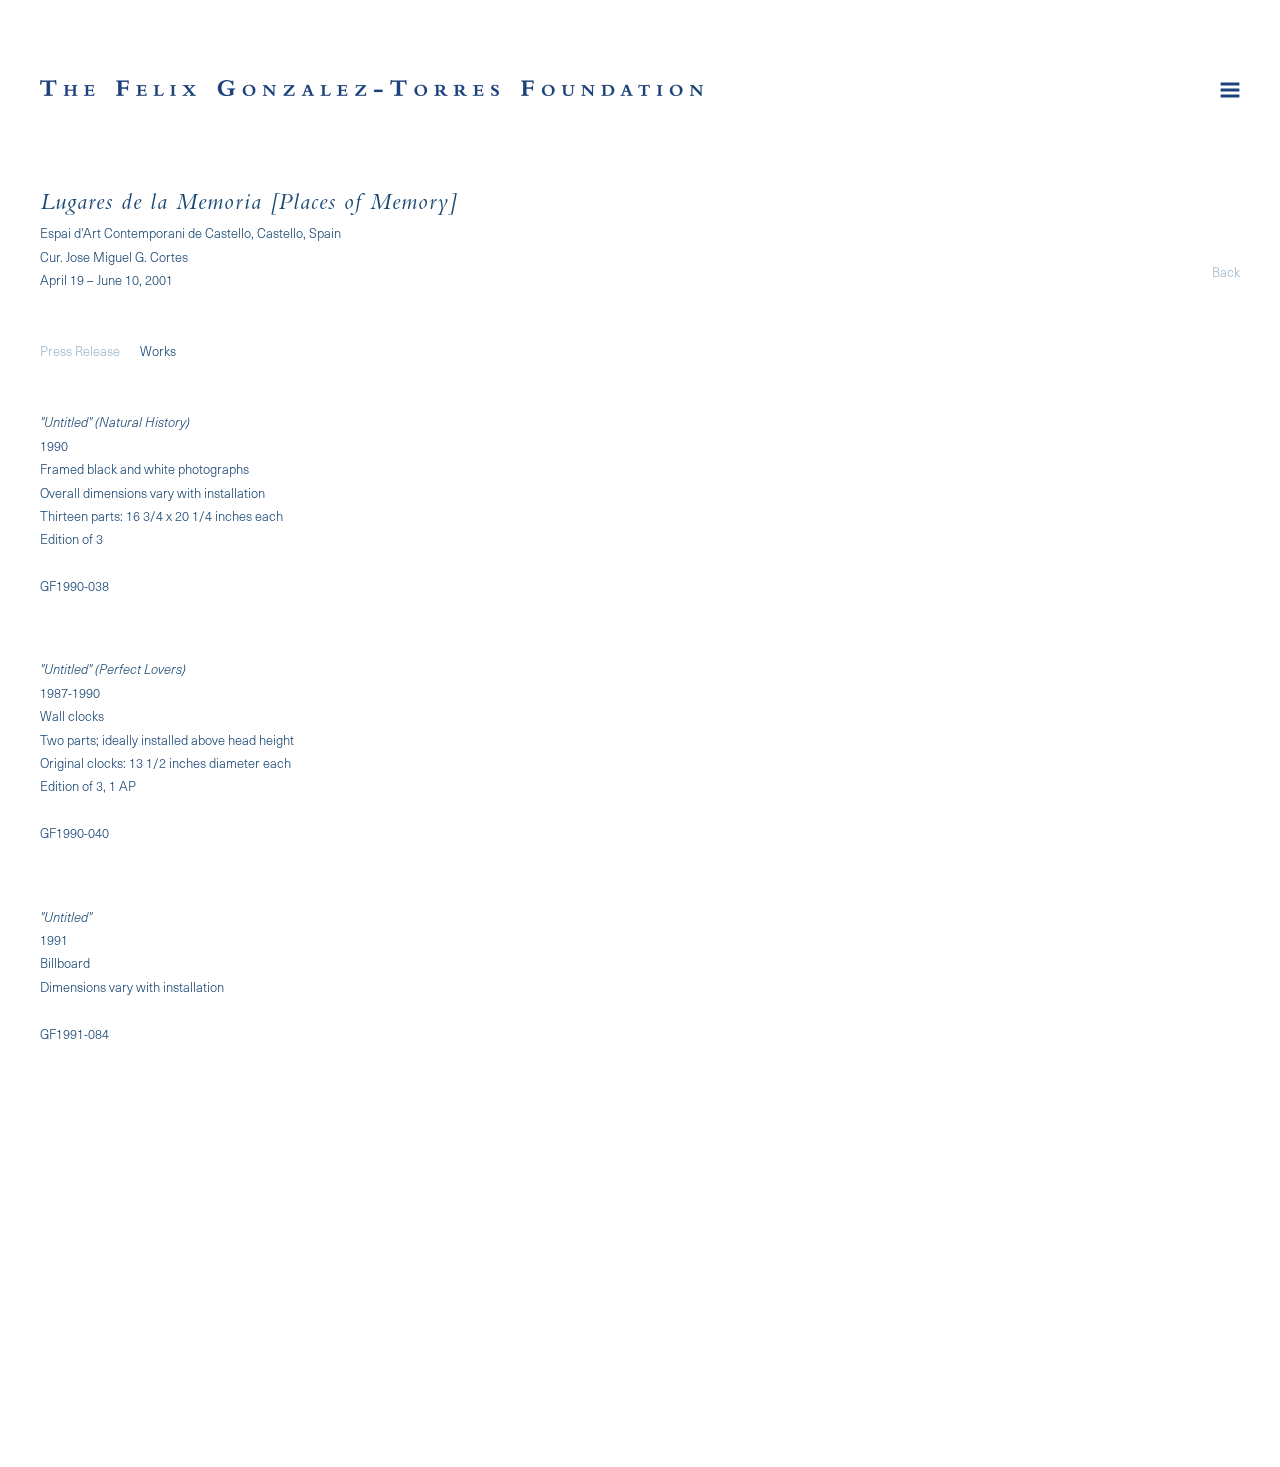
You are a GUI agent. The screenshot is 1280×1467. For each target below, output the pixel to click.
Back (1226, 271)
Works (158, 350)
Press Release (80, 350)
